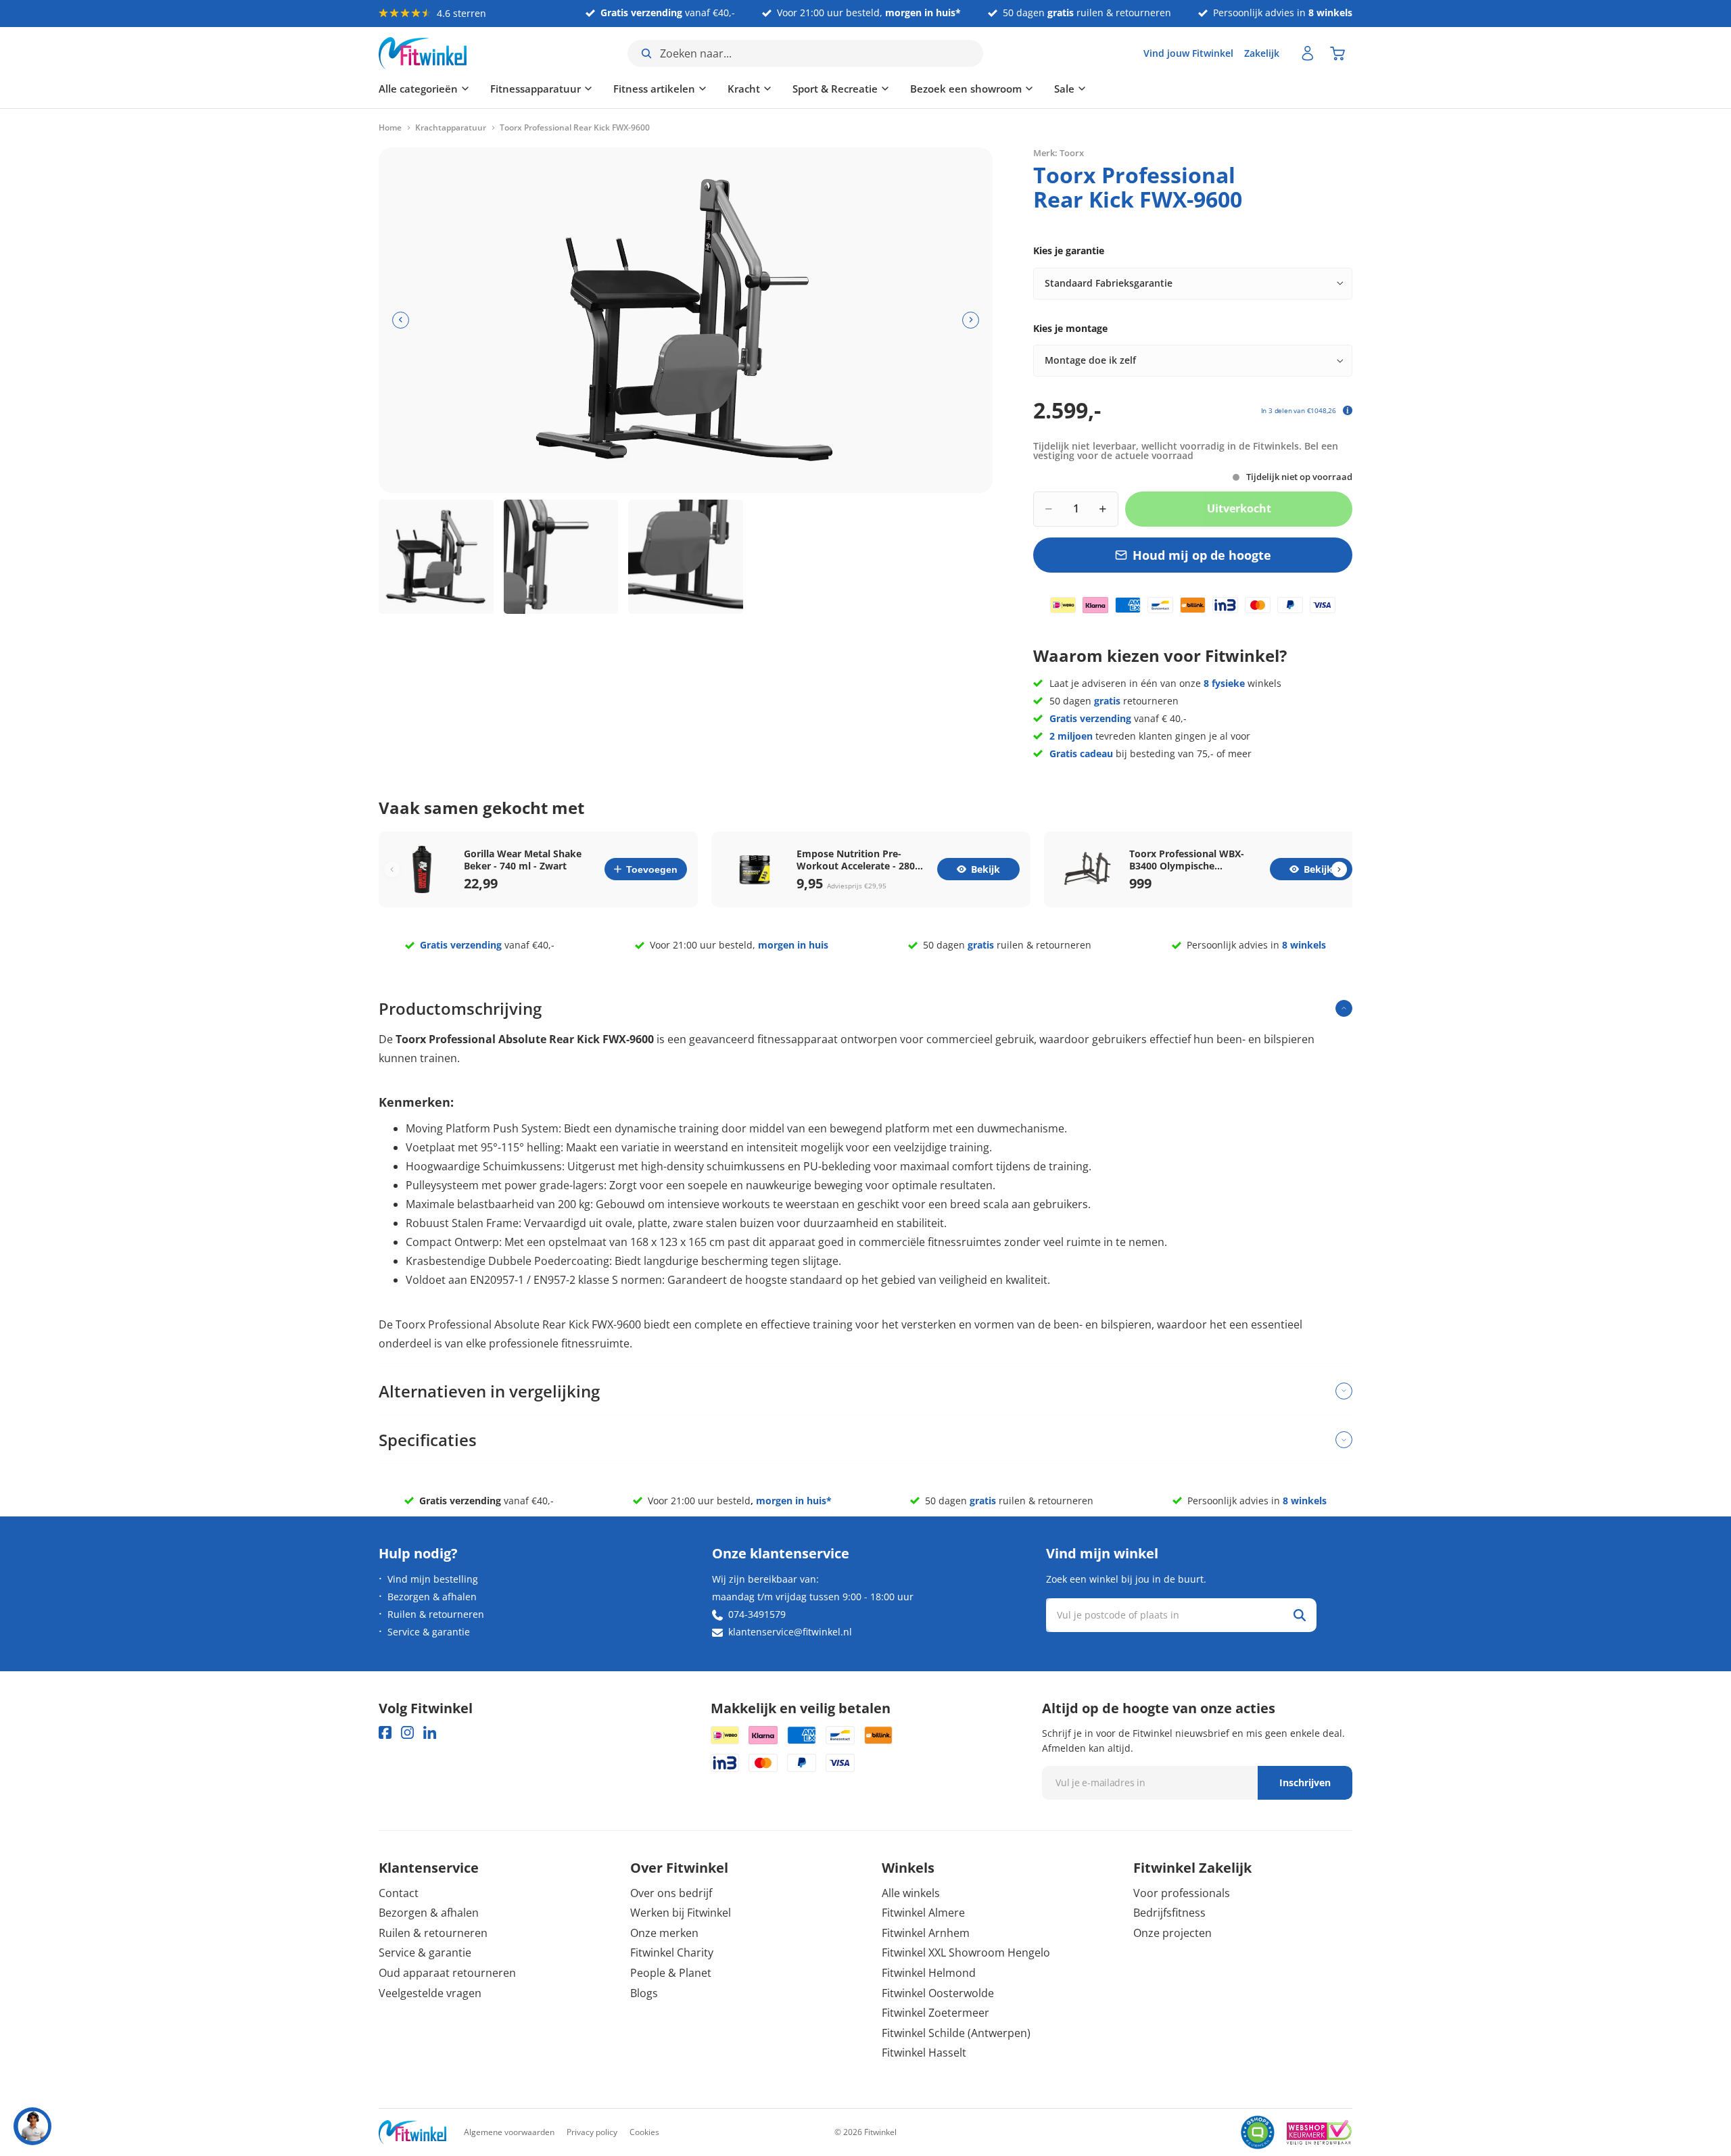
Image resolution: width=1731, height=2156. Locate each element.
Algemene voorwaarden (509, 2132)
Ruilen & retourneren (436, 1614)
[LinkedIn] (430, 1732)
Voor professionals (1182, 1893)
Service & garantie (429, 1632)
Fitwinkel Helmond (929, 1973)
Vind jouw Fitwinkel (1188, 53)
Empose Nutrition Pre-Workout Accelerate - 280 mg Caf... (856, 860)
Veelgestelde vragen (430, 1993)
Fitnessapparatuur (536, 89)
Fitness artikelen (654, 89)
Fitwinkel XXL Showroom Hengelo (966, 1953)
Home (390, 128)
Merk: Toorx (1059, 152)
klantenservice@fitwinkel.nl (790, 1632)
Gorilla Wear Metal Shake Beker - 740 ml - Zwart (523, 860)
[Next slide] (1339, 869)
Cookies (644, 2132)
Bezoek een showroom (966, 89)
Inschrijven (1305, 1782)
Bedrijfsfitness (1169, 1913)
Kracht (744, 89)
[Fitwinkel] (412, 2133)
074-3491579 (757, 1614)
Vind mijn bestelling (433, 1579)
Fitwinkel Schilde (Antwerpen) (956, 2033)
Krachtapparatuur (451, 128)
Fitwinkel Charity (672, 1953)
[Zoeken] (1300, 1615)
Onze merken (664, 1933)
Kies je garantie (1069, 250)
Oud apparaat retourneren (447, 1973)
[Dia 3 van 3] (686, 557)
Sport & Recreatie (835, 89)
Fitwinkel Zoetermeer (935, 2013)
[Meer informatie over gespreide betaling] (1348, 410)
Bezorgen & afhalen (432, 1597)
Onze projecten (1172, 1933)
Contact (399, 1893)
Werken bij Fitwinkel (681, 1913)
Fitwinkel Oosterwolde (938, 1993)
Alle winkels (911, 1893)
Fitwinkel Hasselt (924, 2053)
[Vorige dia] (401, 320)
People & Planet (671, 1973)
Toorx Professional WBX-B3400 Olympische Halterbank (1187, 860)
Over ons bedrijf (671, 1893)
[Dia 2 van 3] (561, 557)
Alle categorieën (418, 89)
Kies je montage (1070, 328)
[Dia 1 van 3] (436, 557)
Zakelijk (1262, 53)
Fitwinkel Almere (923, 1913)
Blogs (644, 1993)
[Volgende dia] (971, 320)
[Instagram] (407, 1732)
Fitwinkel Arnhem (926, 1933)
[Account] (1308, 53)
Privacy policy (592, 2132)
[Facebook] (385, 1732)
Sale (1064, 89)
